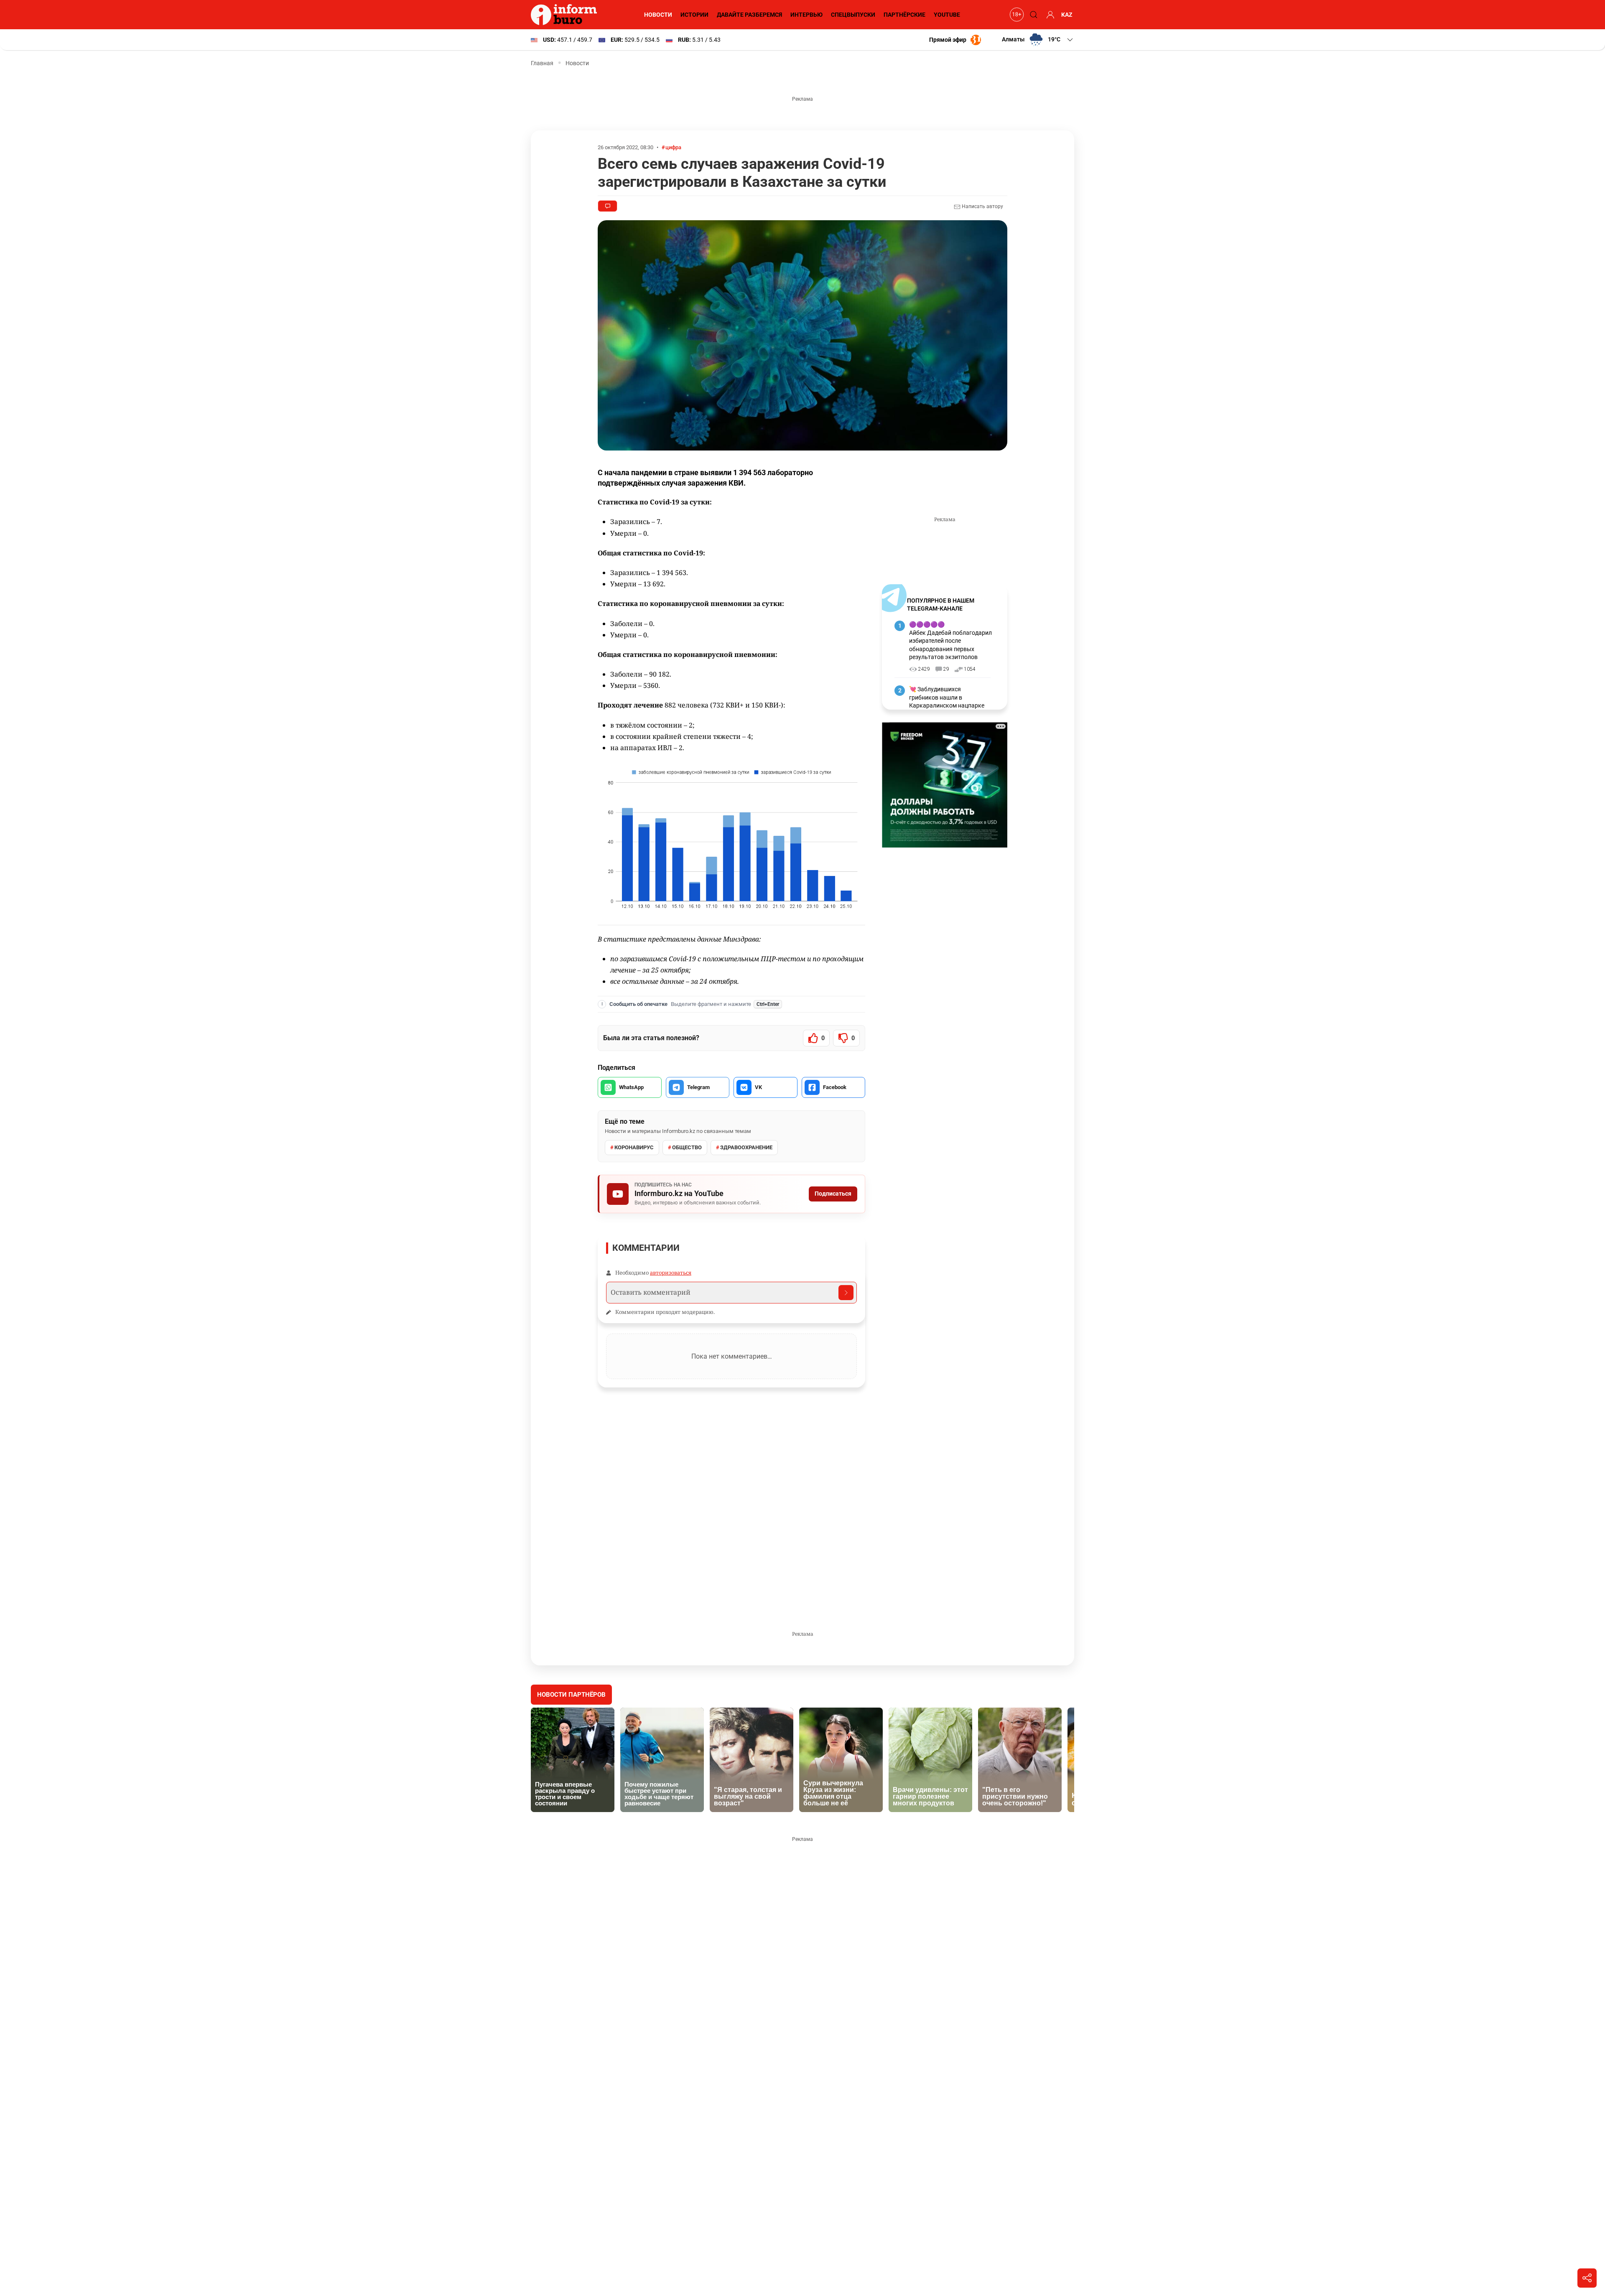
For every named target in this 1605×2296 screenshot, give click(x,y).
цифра (673, 147)
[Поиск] (1032, 15)
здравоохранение (746, 1147)
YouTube (947, 15)
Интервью (806, 15)
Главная (542, 63)
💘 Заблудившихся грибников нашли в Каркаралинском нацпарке (947, 697)
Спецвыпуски (853, 15)
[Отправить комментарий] (846, 1293)
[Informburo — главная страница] (566, 15)
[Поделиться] (1587, 2278)
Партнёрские (904, 15)
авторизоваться (671, 1273)
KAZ (1067, 15)
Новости (658, 15)
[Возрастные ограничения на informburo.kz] (1016, 15)
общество (687, 1147)
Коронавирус (634, 1147)
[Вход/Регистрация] (1049, 15)
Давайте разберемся (749, 15)
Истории (694, 15)
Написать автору (982, 206)
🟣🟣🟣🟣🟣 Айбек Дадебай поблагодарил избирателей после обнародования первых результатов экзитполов (950, 641)
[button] (1038, 40)
